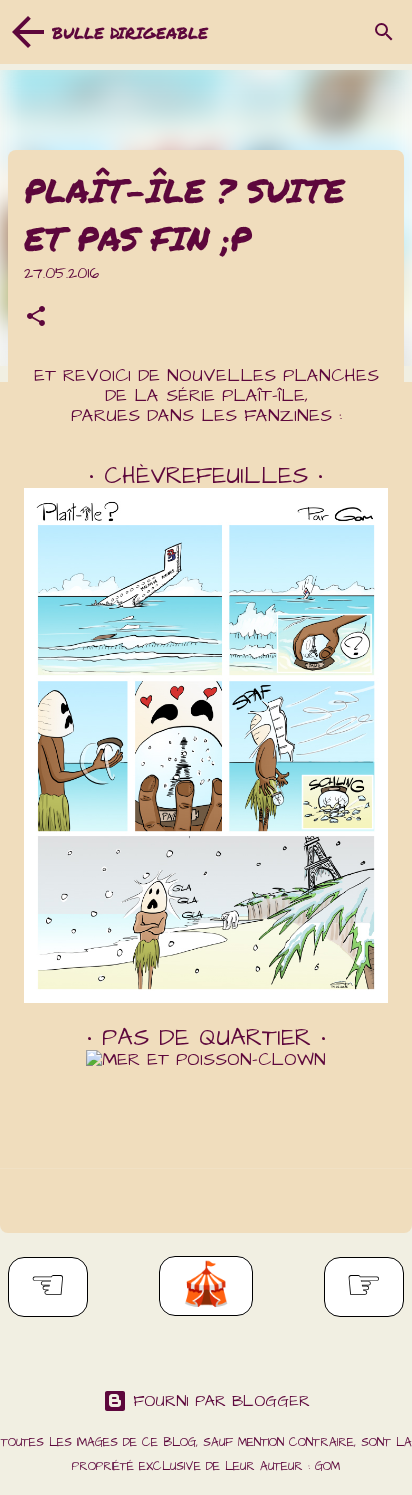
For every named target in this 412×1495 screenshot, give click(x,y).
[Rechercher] (384, 32)
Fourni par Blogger (218, 1401)
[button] (36, 319)
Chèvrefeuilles (206, 476)
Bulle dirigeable (130, 32)
